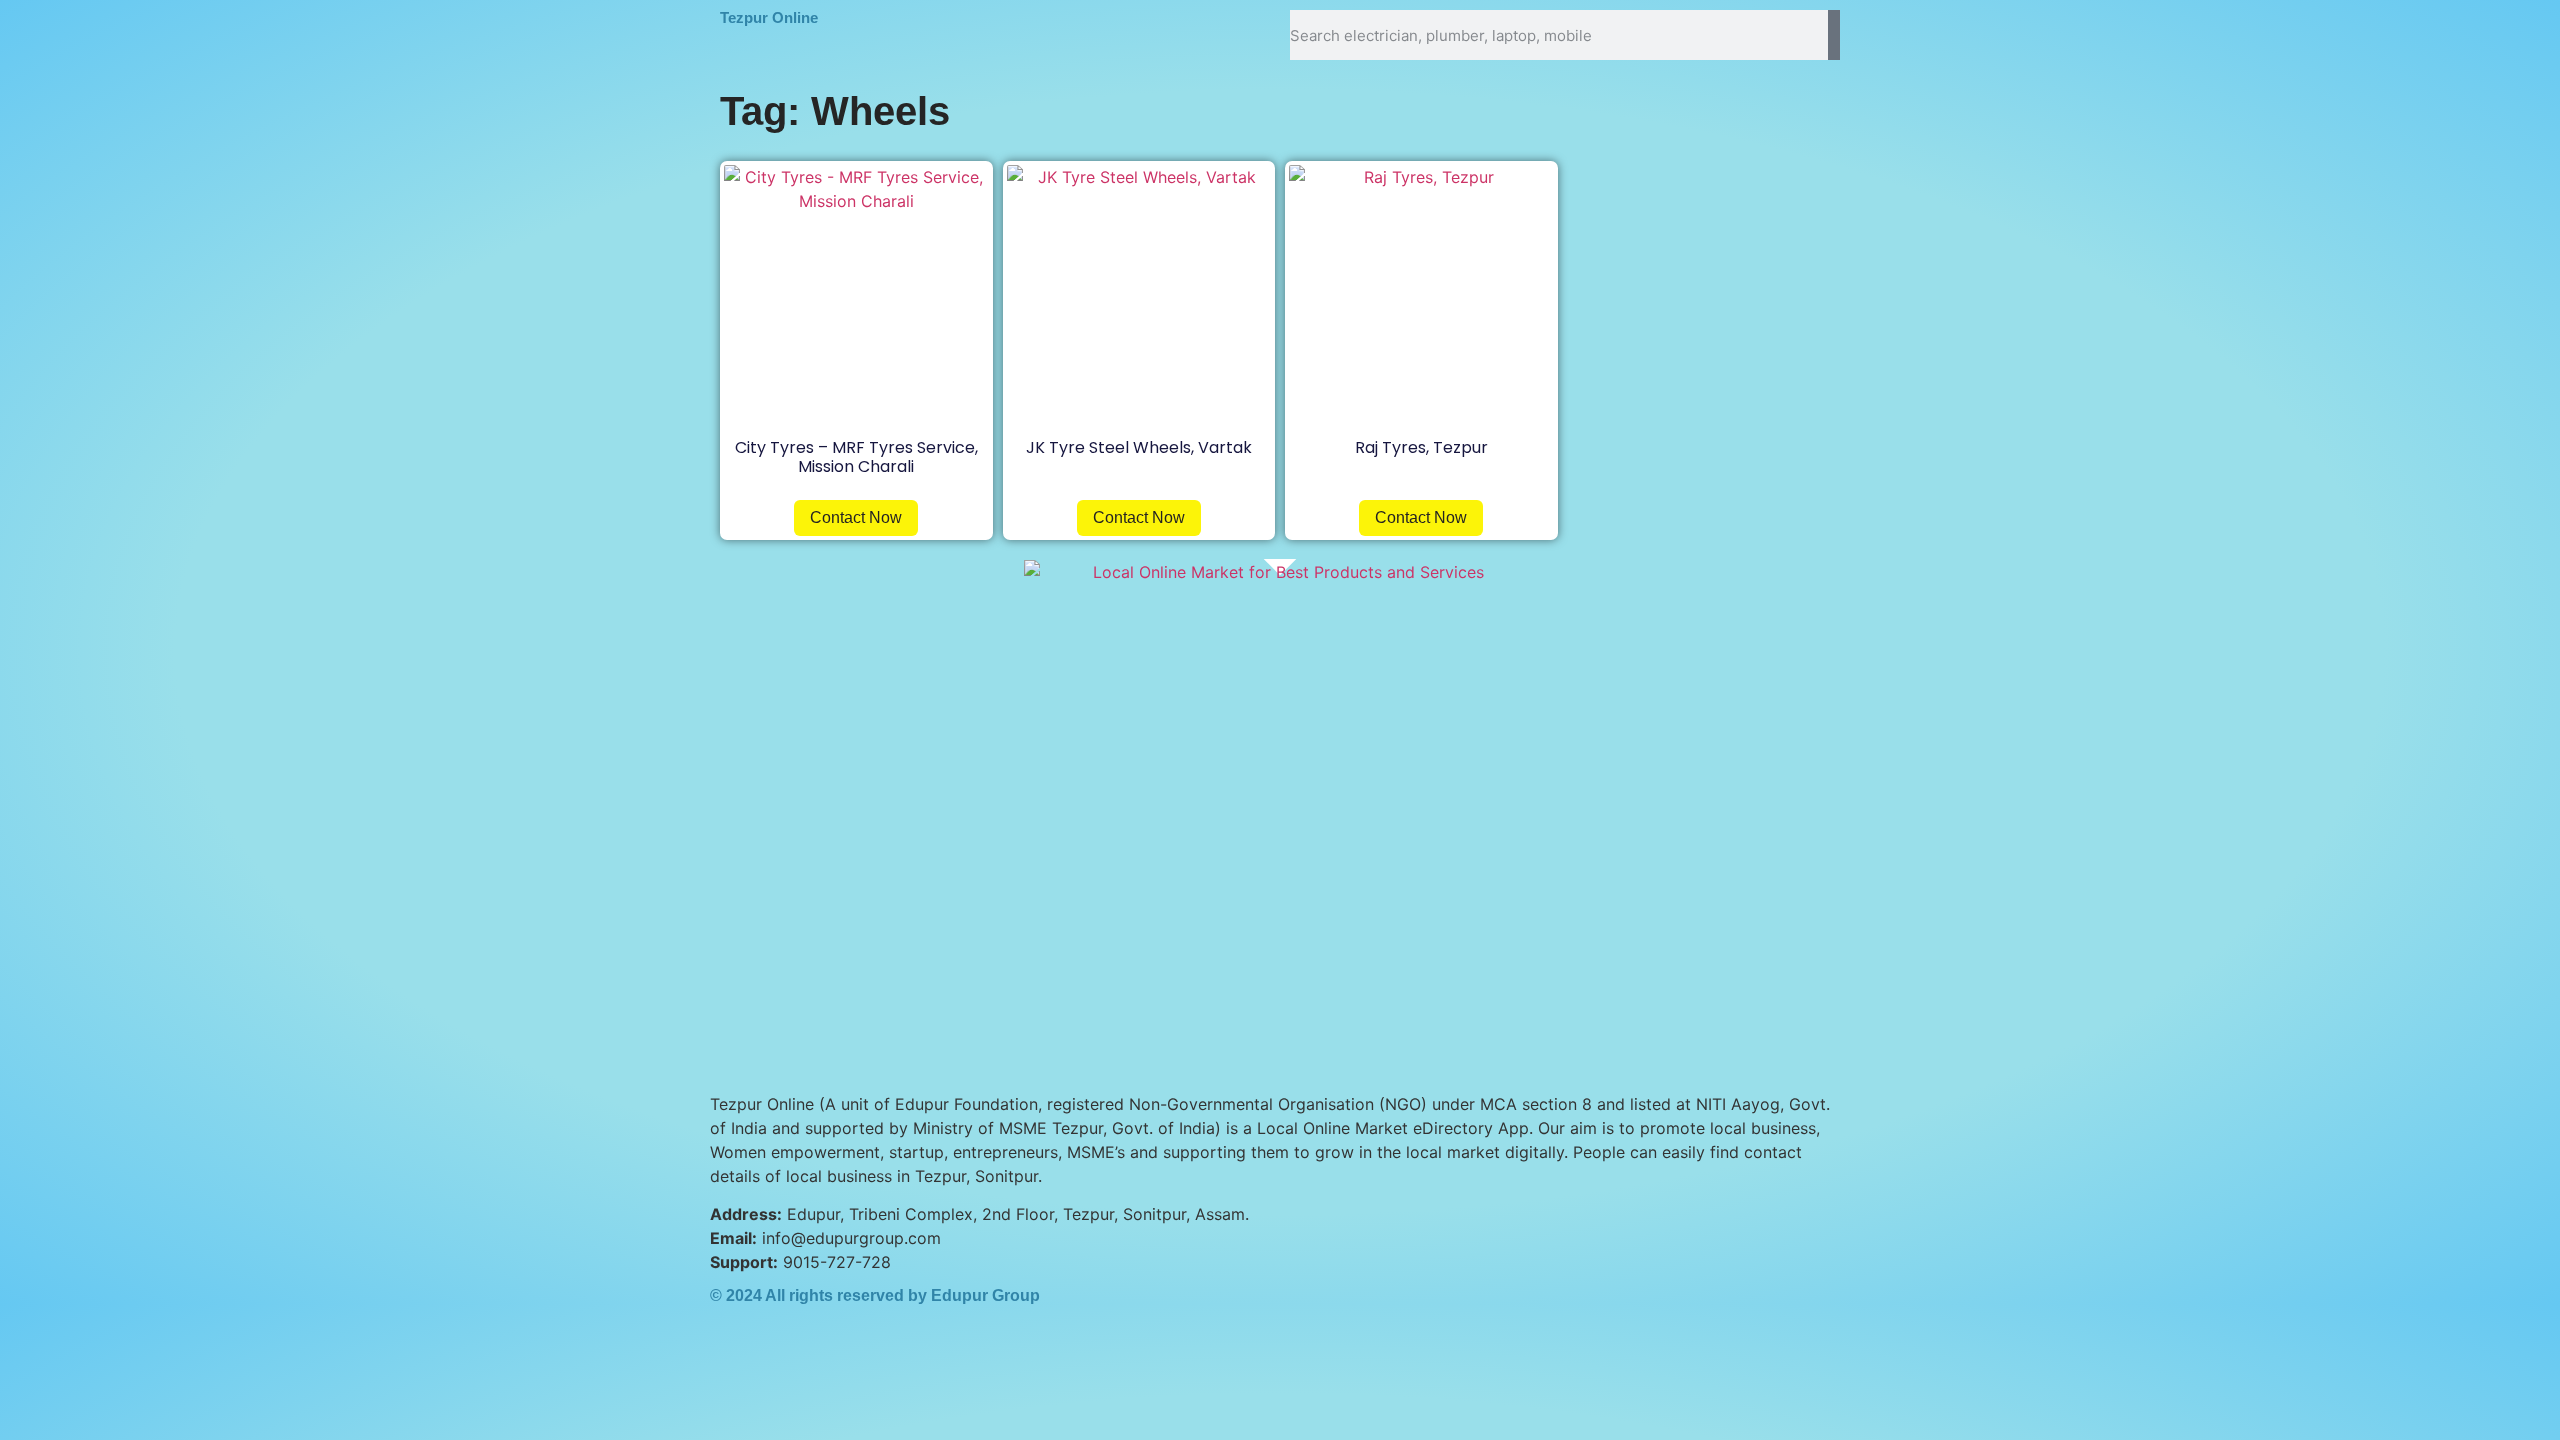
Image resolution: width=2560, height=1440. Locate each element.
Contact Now (856, 517)
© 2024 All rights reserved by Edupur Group (875, 1295)
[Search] (1834, 35)
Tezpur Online (769, 17)
